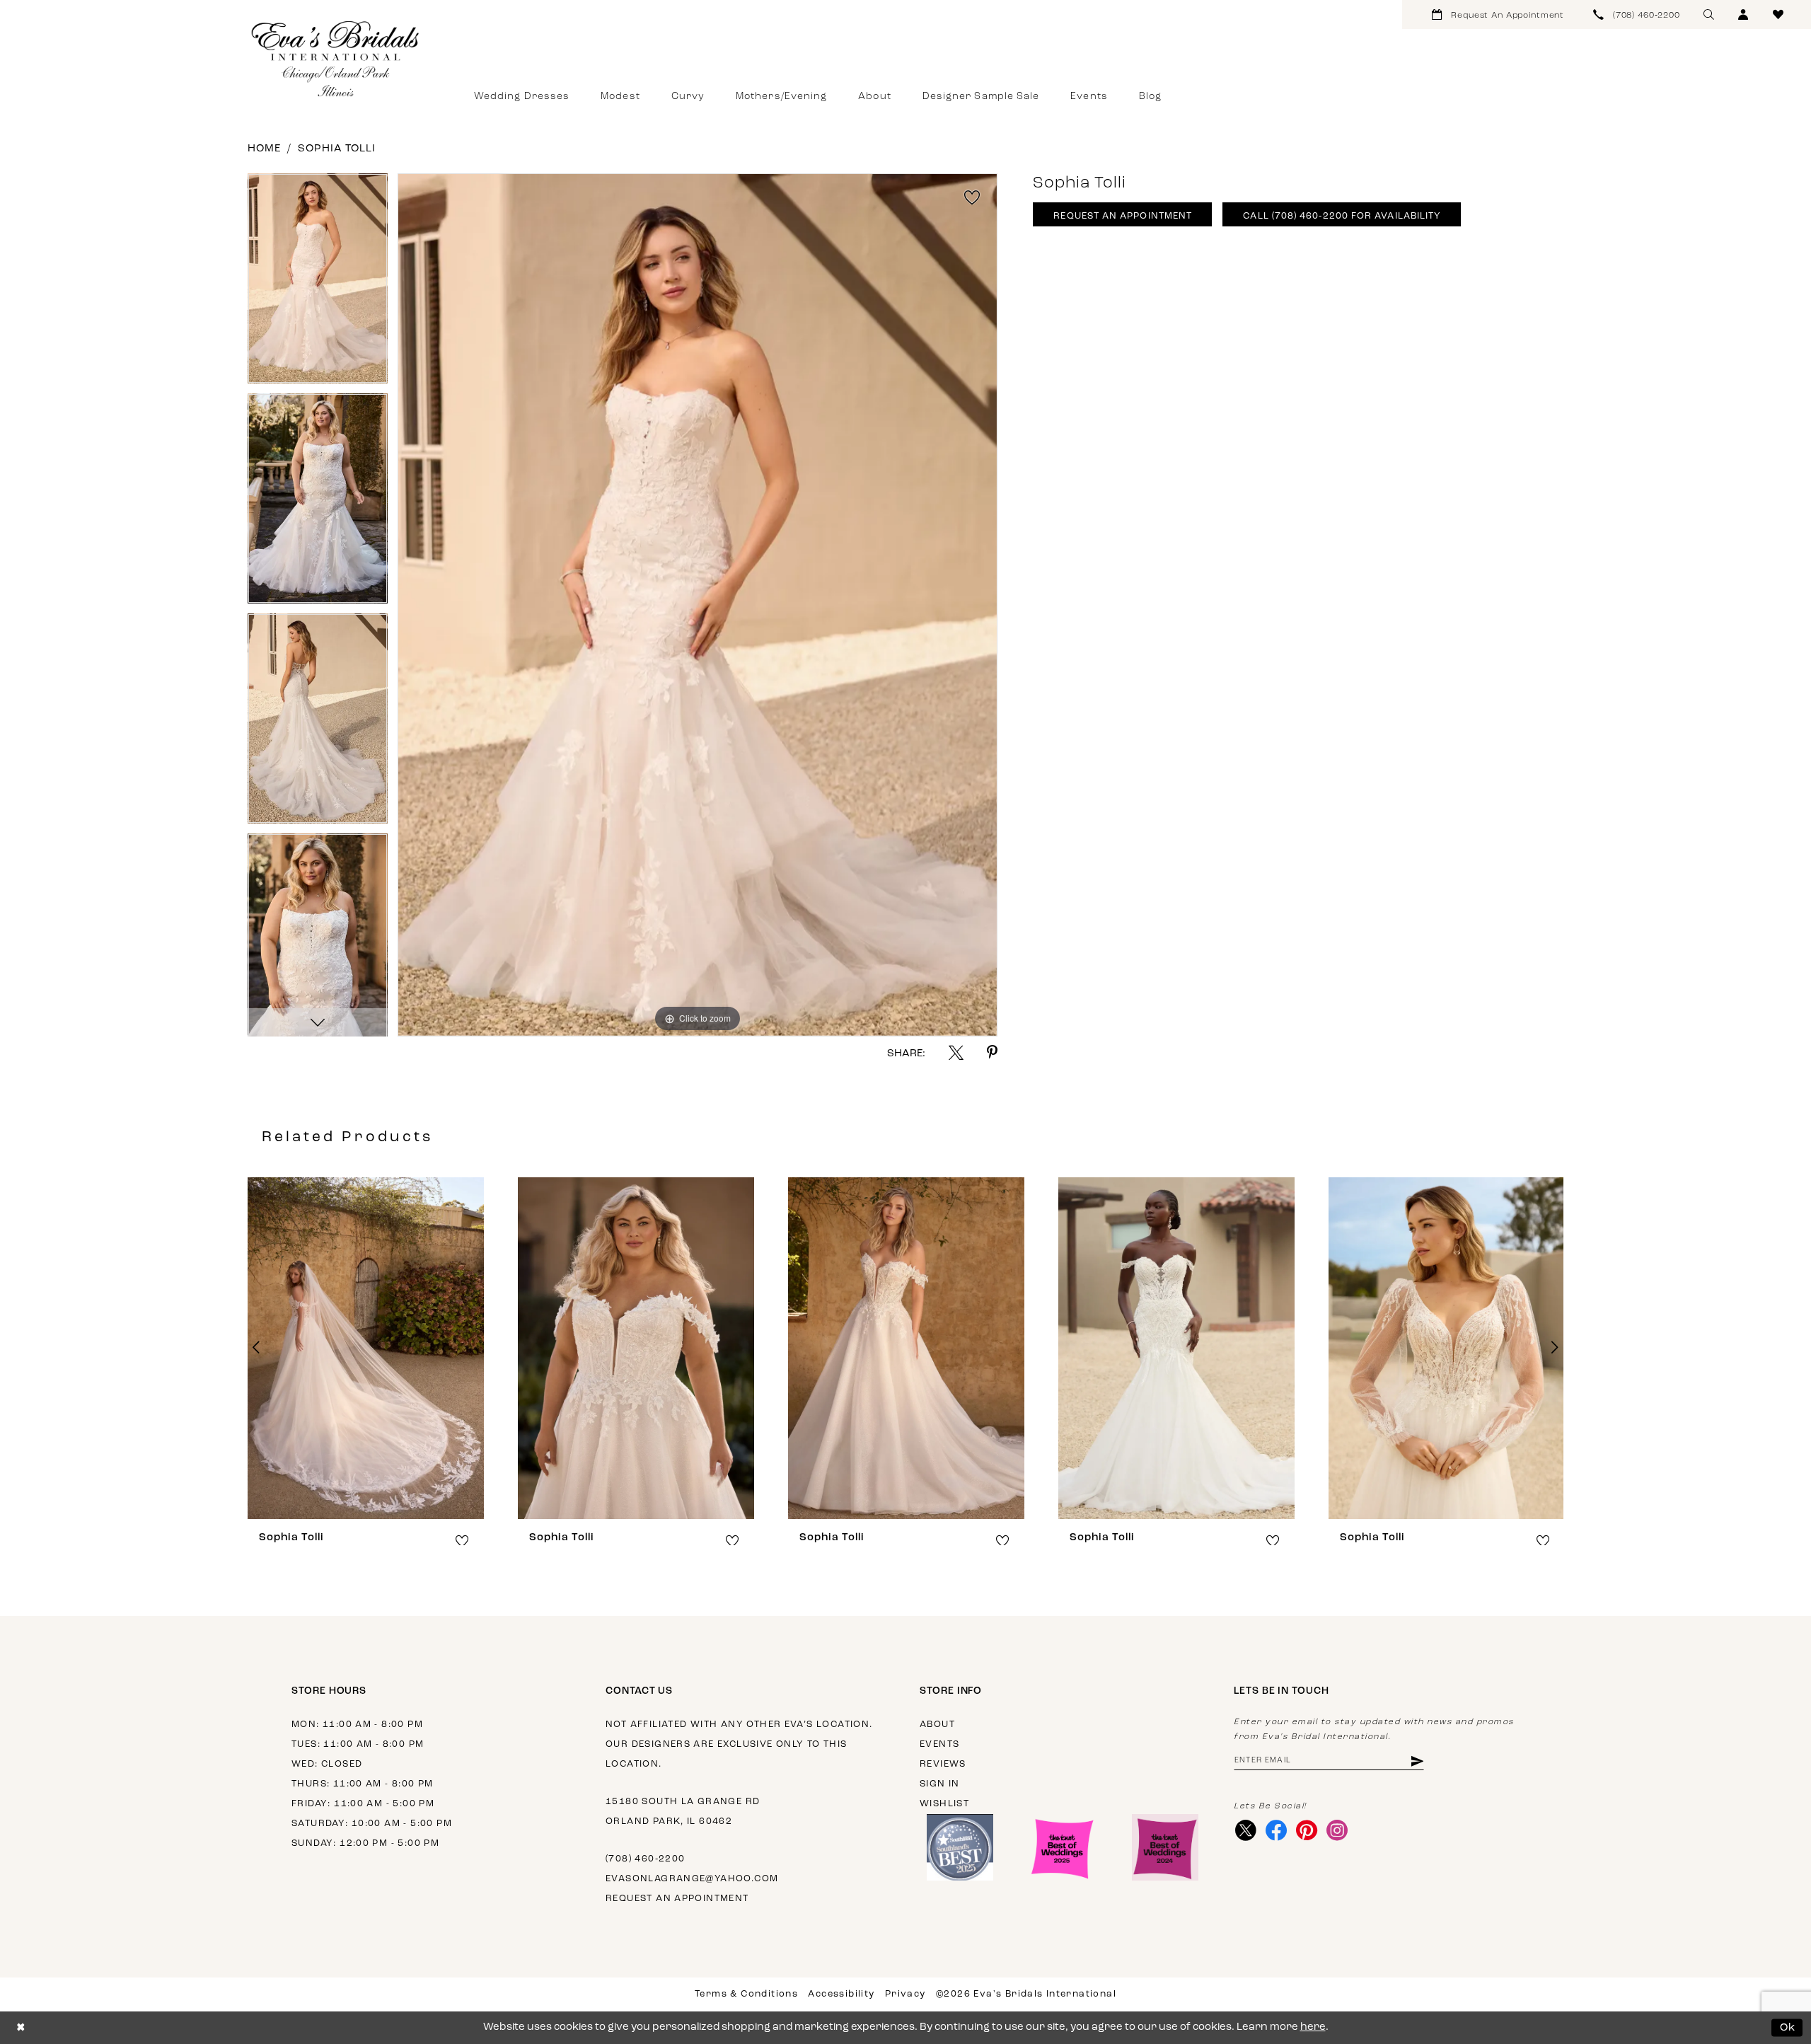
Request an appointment (677, 1899)
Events (939, 1744)
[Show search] (1709, 15)
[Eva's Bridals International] (336, 59)
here (1313, 2027)
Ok (1788, 2027)
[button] (1743, 15)
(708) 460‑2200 (645, 1859)
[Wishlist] (1778, 15)
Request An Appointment (1123, 216)
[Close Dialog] (21, 2028)
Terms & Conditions (746, 1994)
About (937, 1725)
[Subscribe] (1417, 1761)
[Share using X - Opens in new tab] (956, 1052)
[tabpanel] (318, 283)
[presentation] (366, 1348)
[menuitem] (1498, 15)
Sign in (940, 1784)
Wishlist (944, 1804)
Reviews (943, 1764)
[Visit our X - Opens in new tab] (1245, 1830)
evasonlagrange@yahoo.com (692, 1879)
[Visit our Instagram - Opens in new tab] (1337, 1830)
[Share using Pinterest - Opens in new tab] (992, 1052)
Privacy (905, 1994)
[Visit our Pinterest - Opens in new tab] (1306, 1830)
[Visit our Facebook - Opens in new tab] (1276, 1830)
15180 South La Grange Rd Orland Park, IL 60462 (683, 1812)
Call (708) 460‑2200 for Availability (1342, 216)
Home (264, 149)
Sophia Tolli (337, 149)
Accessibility (841, 1994)
